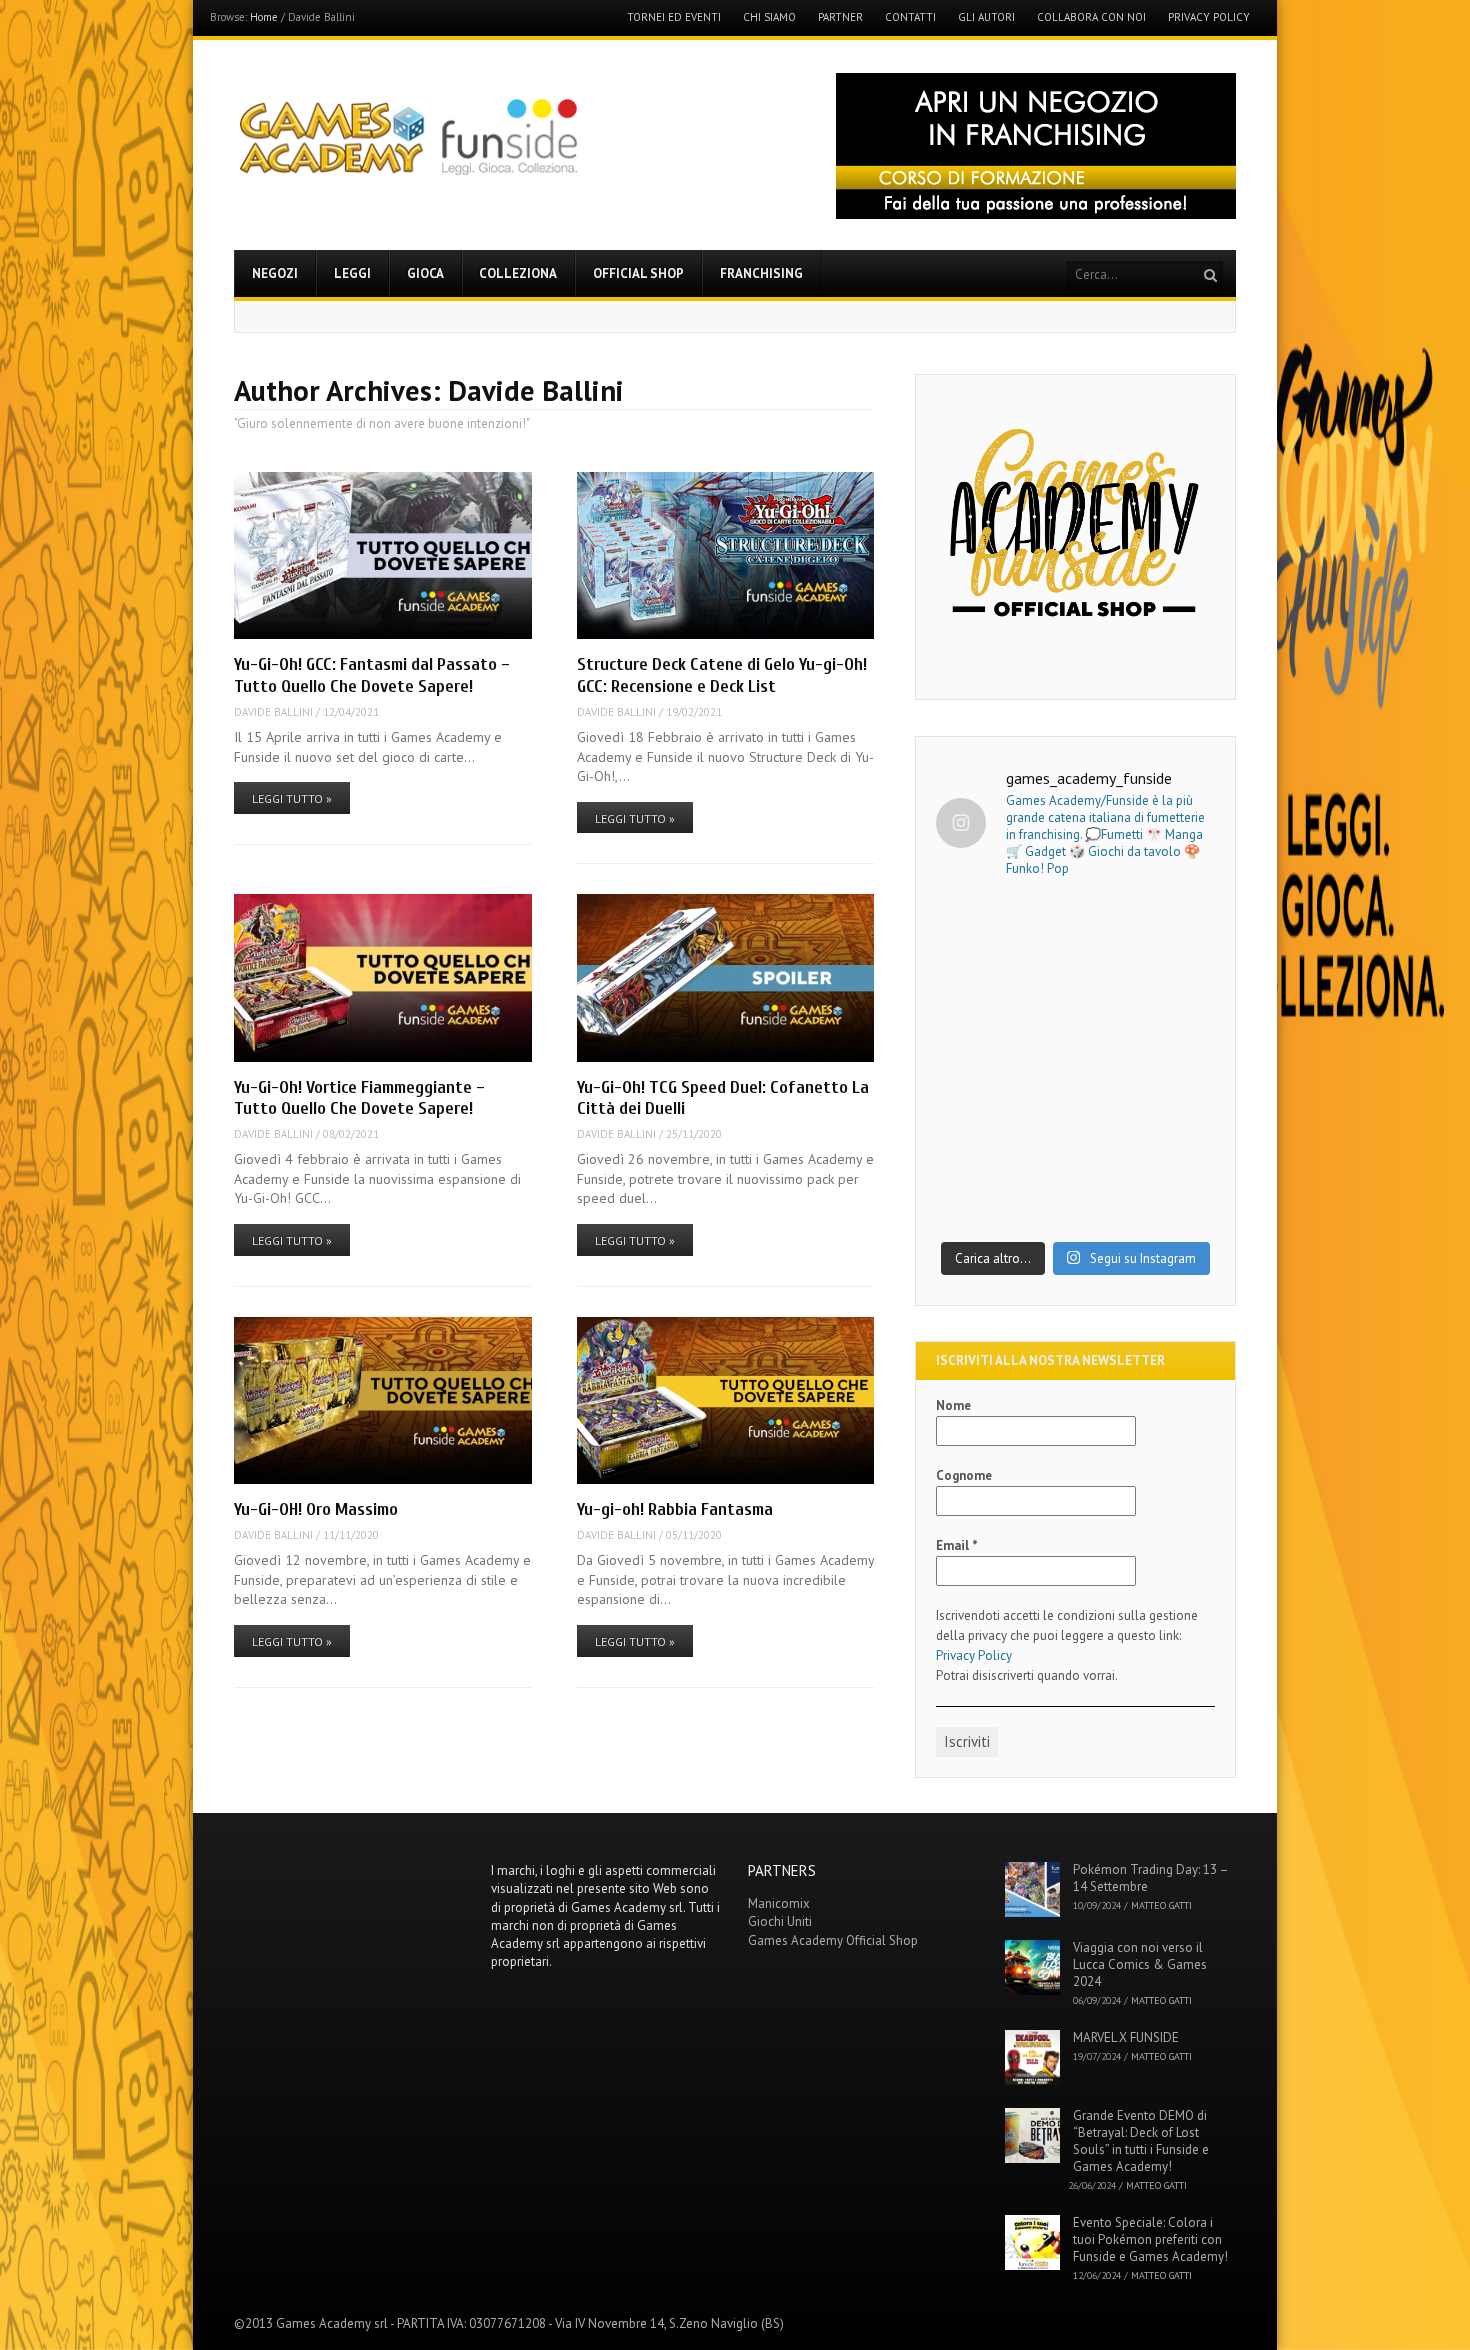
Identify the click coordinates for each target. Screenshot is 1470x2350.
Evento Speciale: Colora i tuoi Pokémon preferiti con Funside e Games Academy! (1150, 2239)
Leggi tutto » (292, 798)
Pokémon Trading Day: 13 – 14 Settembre (1150, 1878)
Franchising (761, 273)
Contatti (910, 17)
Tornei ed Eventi (674, 17)
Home (264, 17)
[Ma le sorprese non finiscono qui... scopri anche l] (1075, 980)
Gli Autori (986, 17)
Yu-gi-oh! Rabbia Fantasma (675, 1509)
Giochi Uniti (780, 1921)
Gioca (425, 273)
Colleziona (518, 273)
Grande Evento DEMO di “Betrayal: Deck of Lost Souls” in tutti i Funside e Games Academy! (1141, 2141)
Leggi (352, 273)
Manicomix (779, 1903)
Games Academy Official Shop (833, 1940)
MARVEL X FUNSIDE (1126, 2037)
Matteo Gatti (1161, 1905)
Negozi (275, 273)
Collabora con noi (1091, 17)
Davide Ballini (273, 712)
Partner (840, 17)
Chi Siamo (769, 17)
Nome (953, 1405)
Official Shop (638, 273)
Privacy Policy (1209, 17)
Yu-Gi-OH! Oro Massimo (316, 1509)
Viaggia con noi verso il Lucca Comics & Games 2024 (1140, 1964)
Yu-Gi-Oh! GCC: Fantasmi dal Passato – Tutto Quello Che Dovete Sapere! (372, 675)
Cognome (964, 1475)
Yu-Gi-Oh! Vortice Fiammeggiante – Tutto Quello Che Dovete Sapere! (359, 1098)
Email (957, 1545)
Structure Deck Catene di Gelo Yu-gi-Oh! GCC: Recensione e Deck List (722, 675)
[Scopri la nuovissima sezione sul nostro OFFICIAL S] (1075, 1146)
